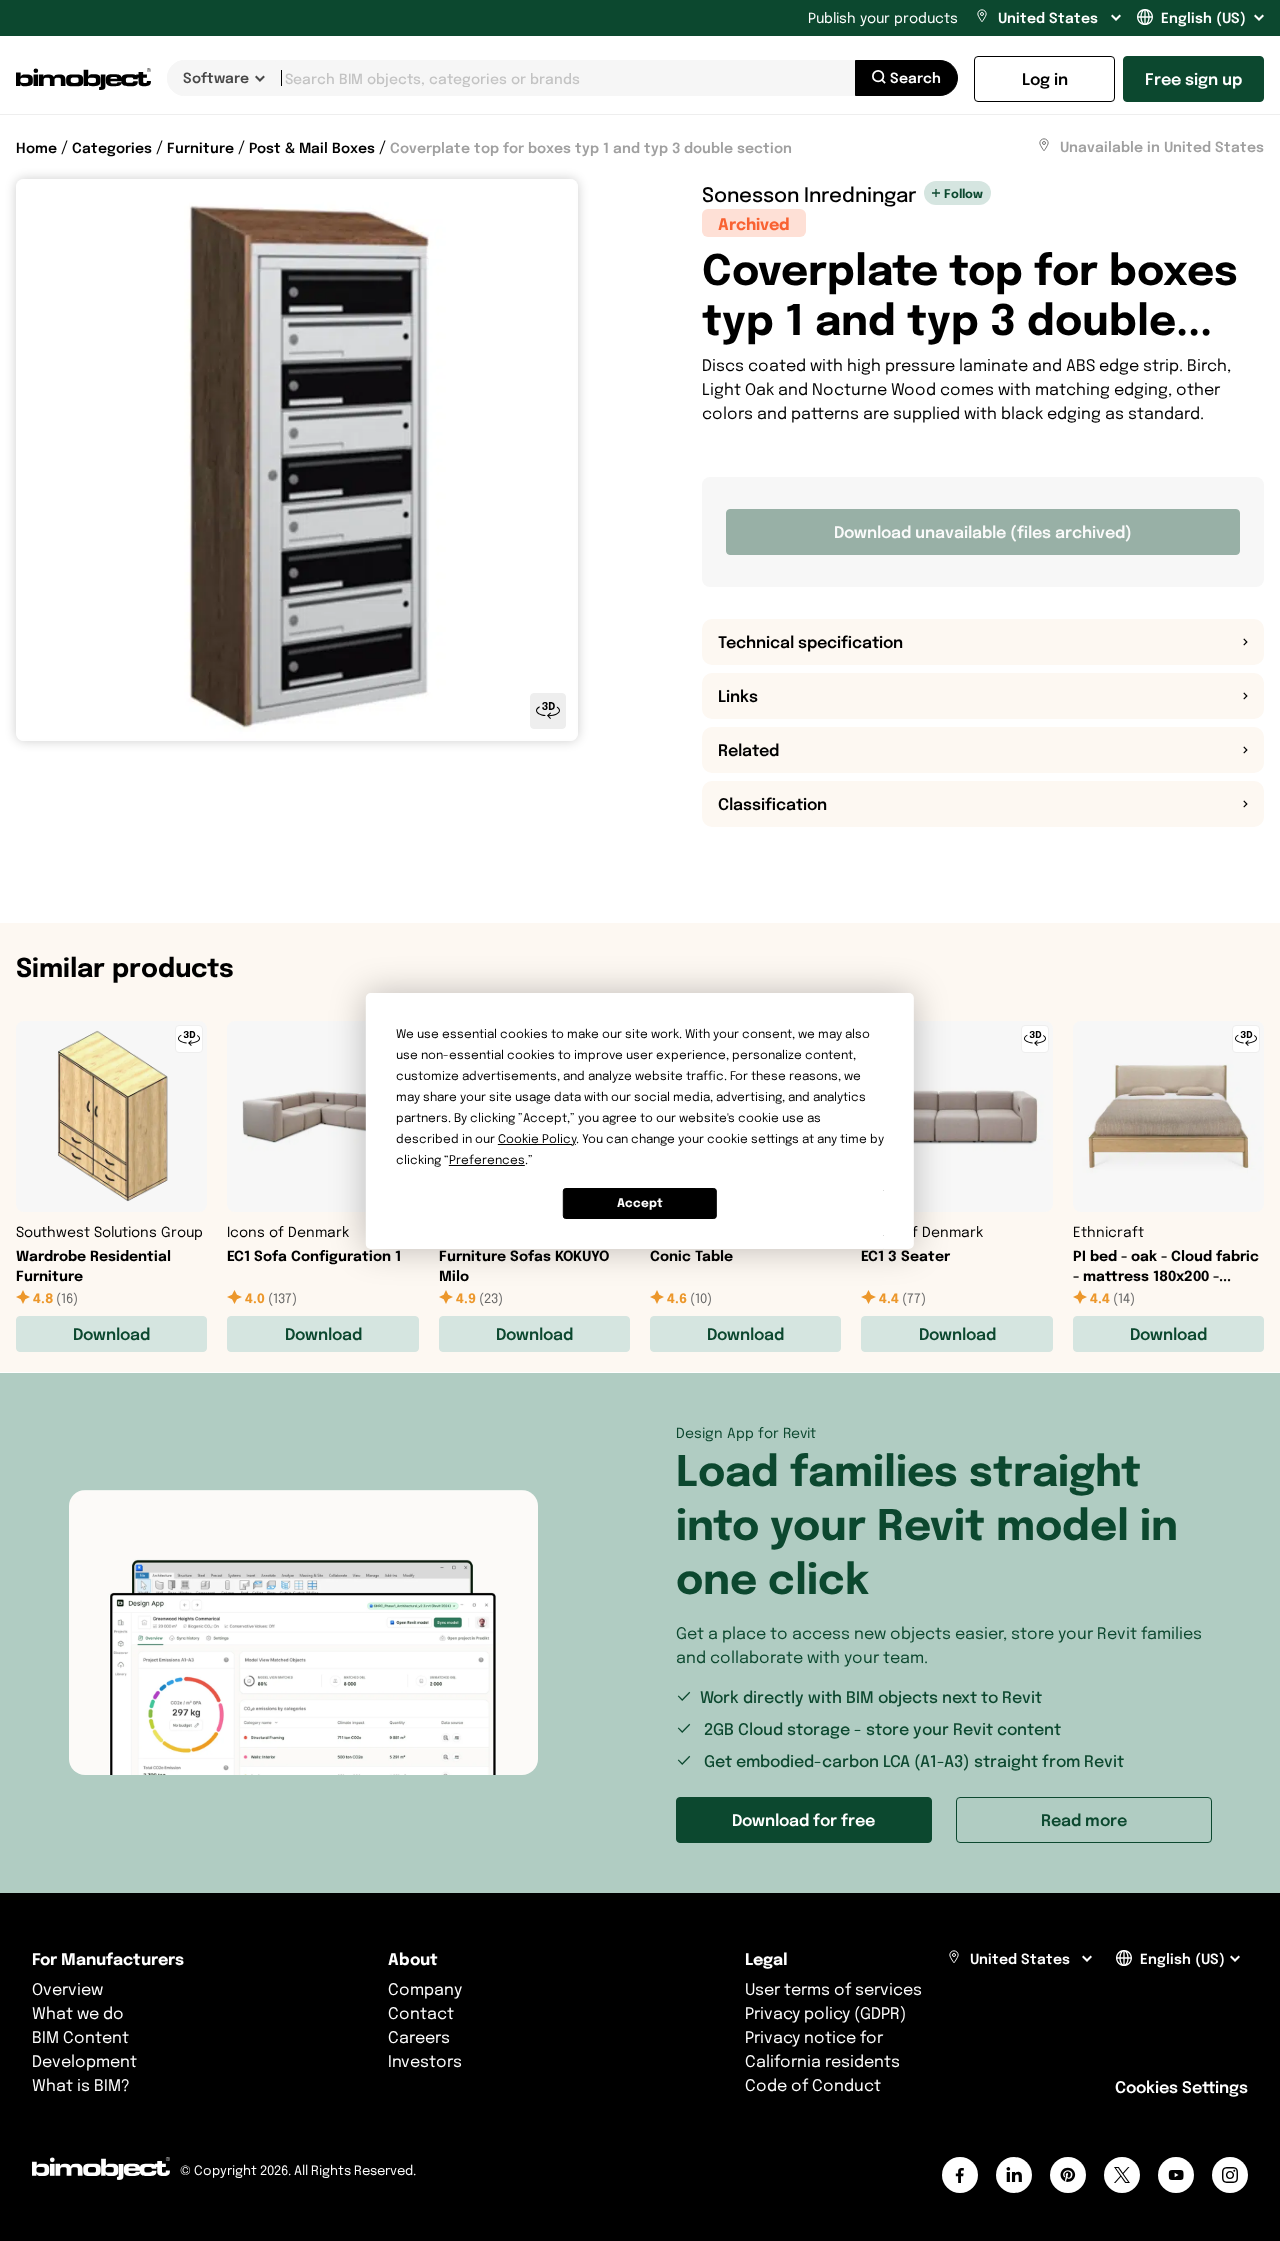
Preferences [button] (487, 1159)
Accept (640, 1202)
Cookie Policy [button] (537, 1138)
